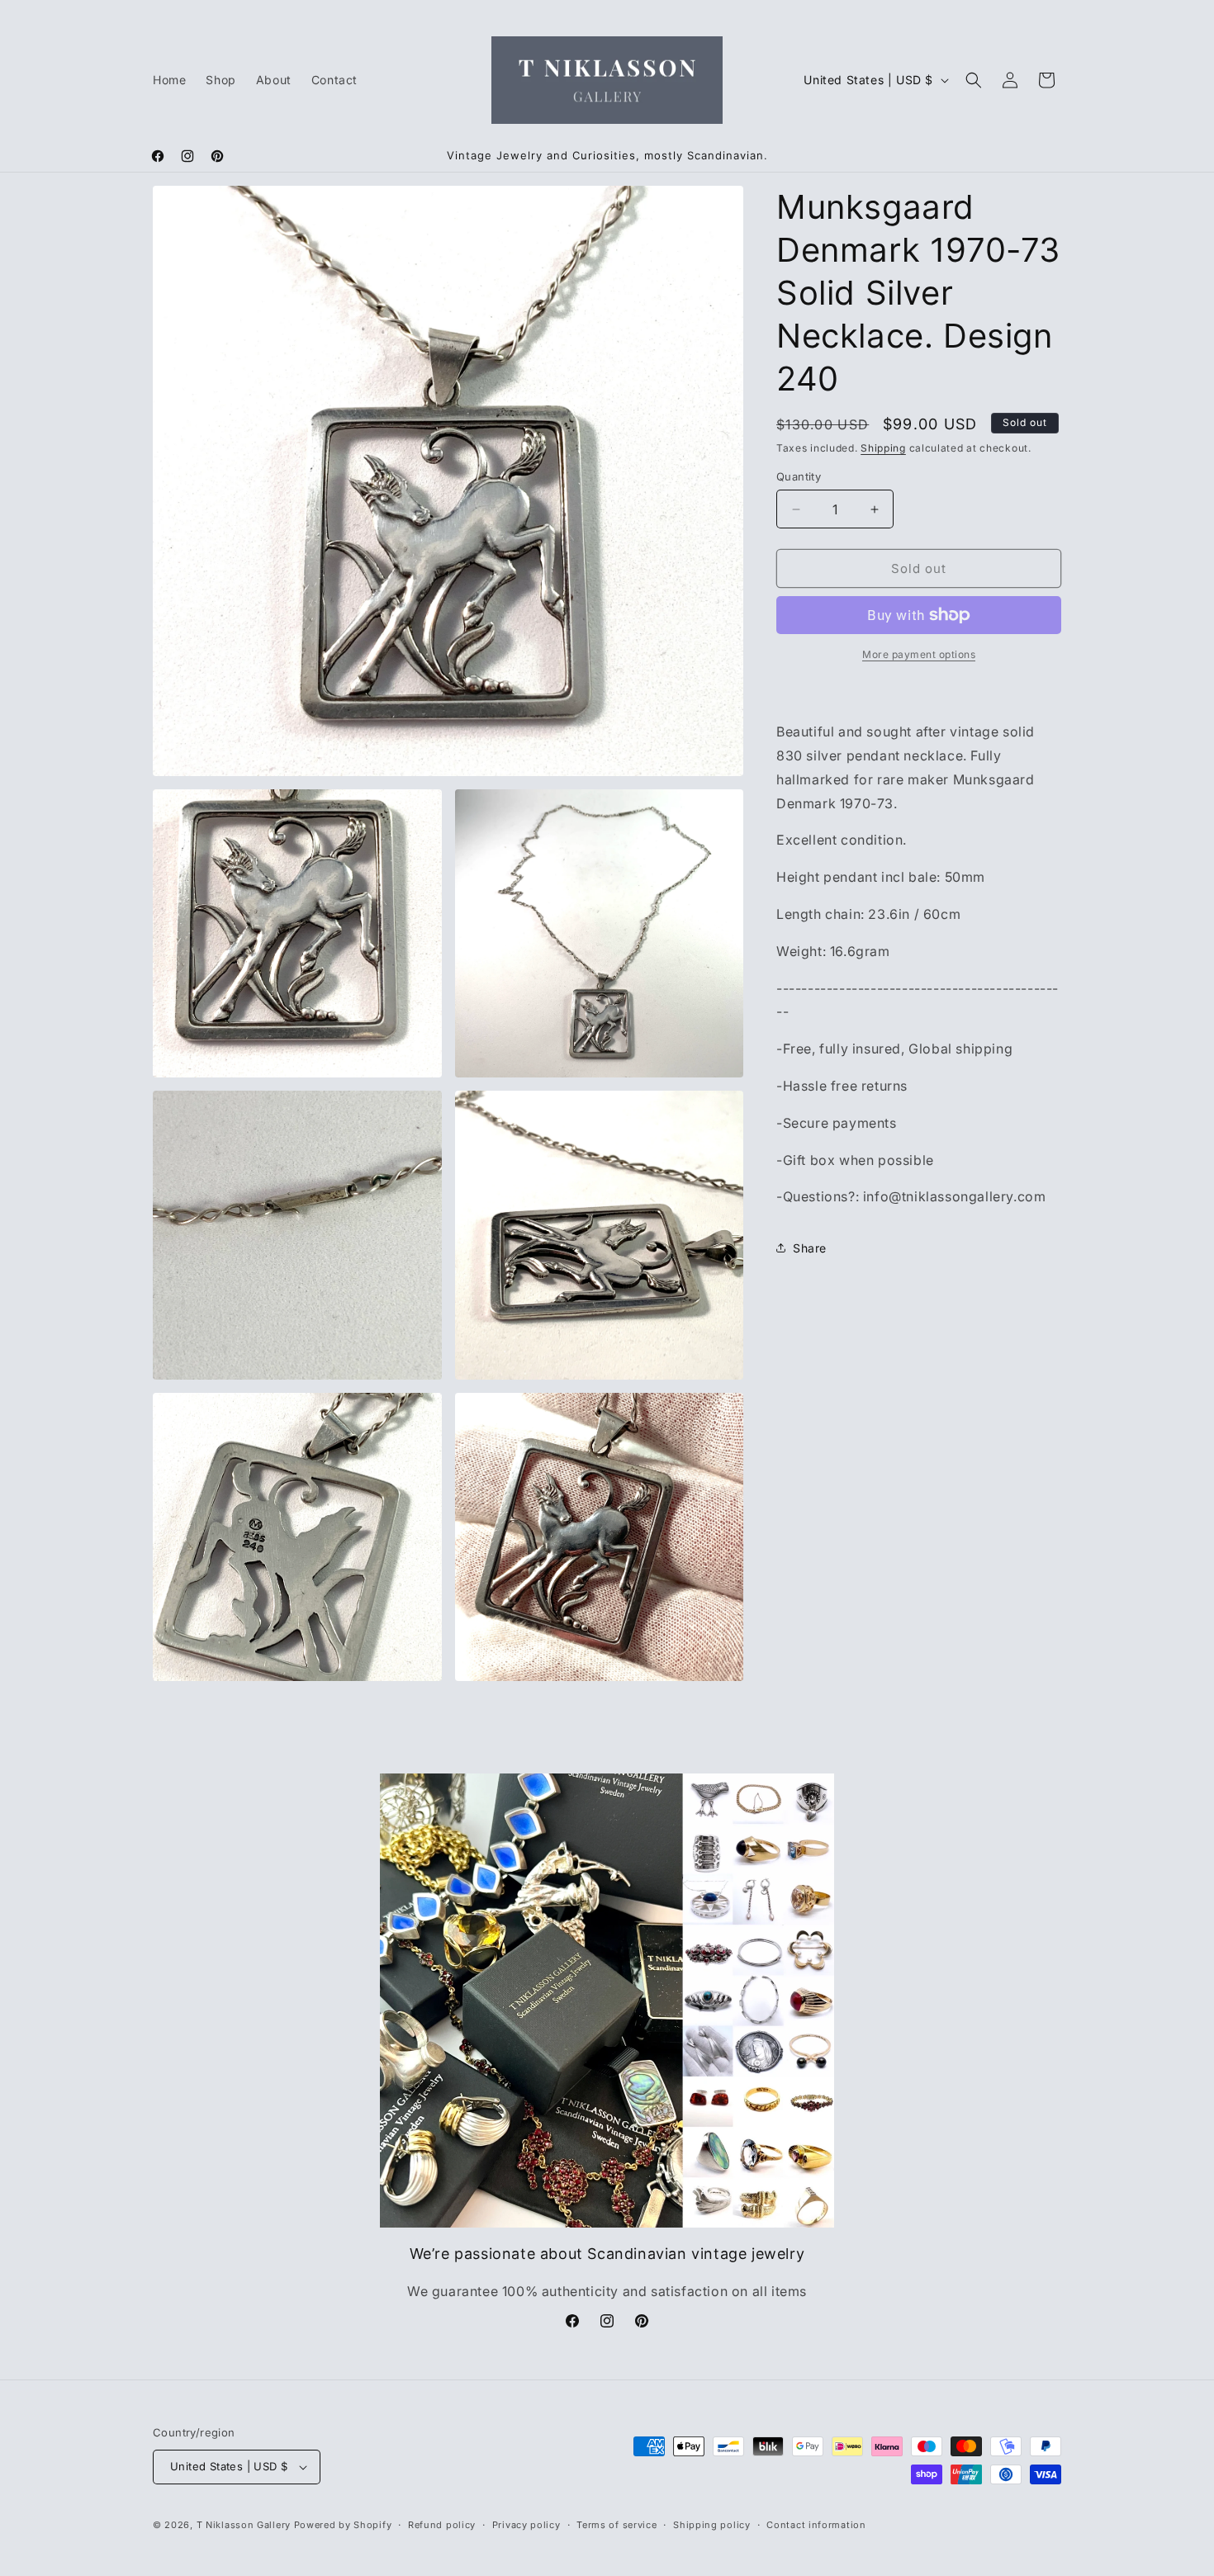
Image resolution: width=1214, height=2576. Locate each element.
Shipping (883, 448)
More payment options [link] (919, 654)
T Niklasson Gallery (244, 2525)
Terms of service (616, 2525)
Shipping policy (712, 2525)
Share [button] (810, 1248)
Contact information (816, 2525)
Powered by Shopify (343, 2525)
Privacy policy (526, 2525)
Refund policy (442, 2525)
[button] (974, 80)
